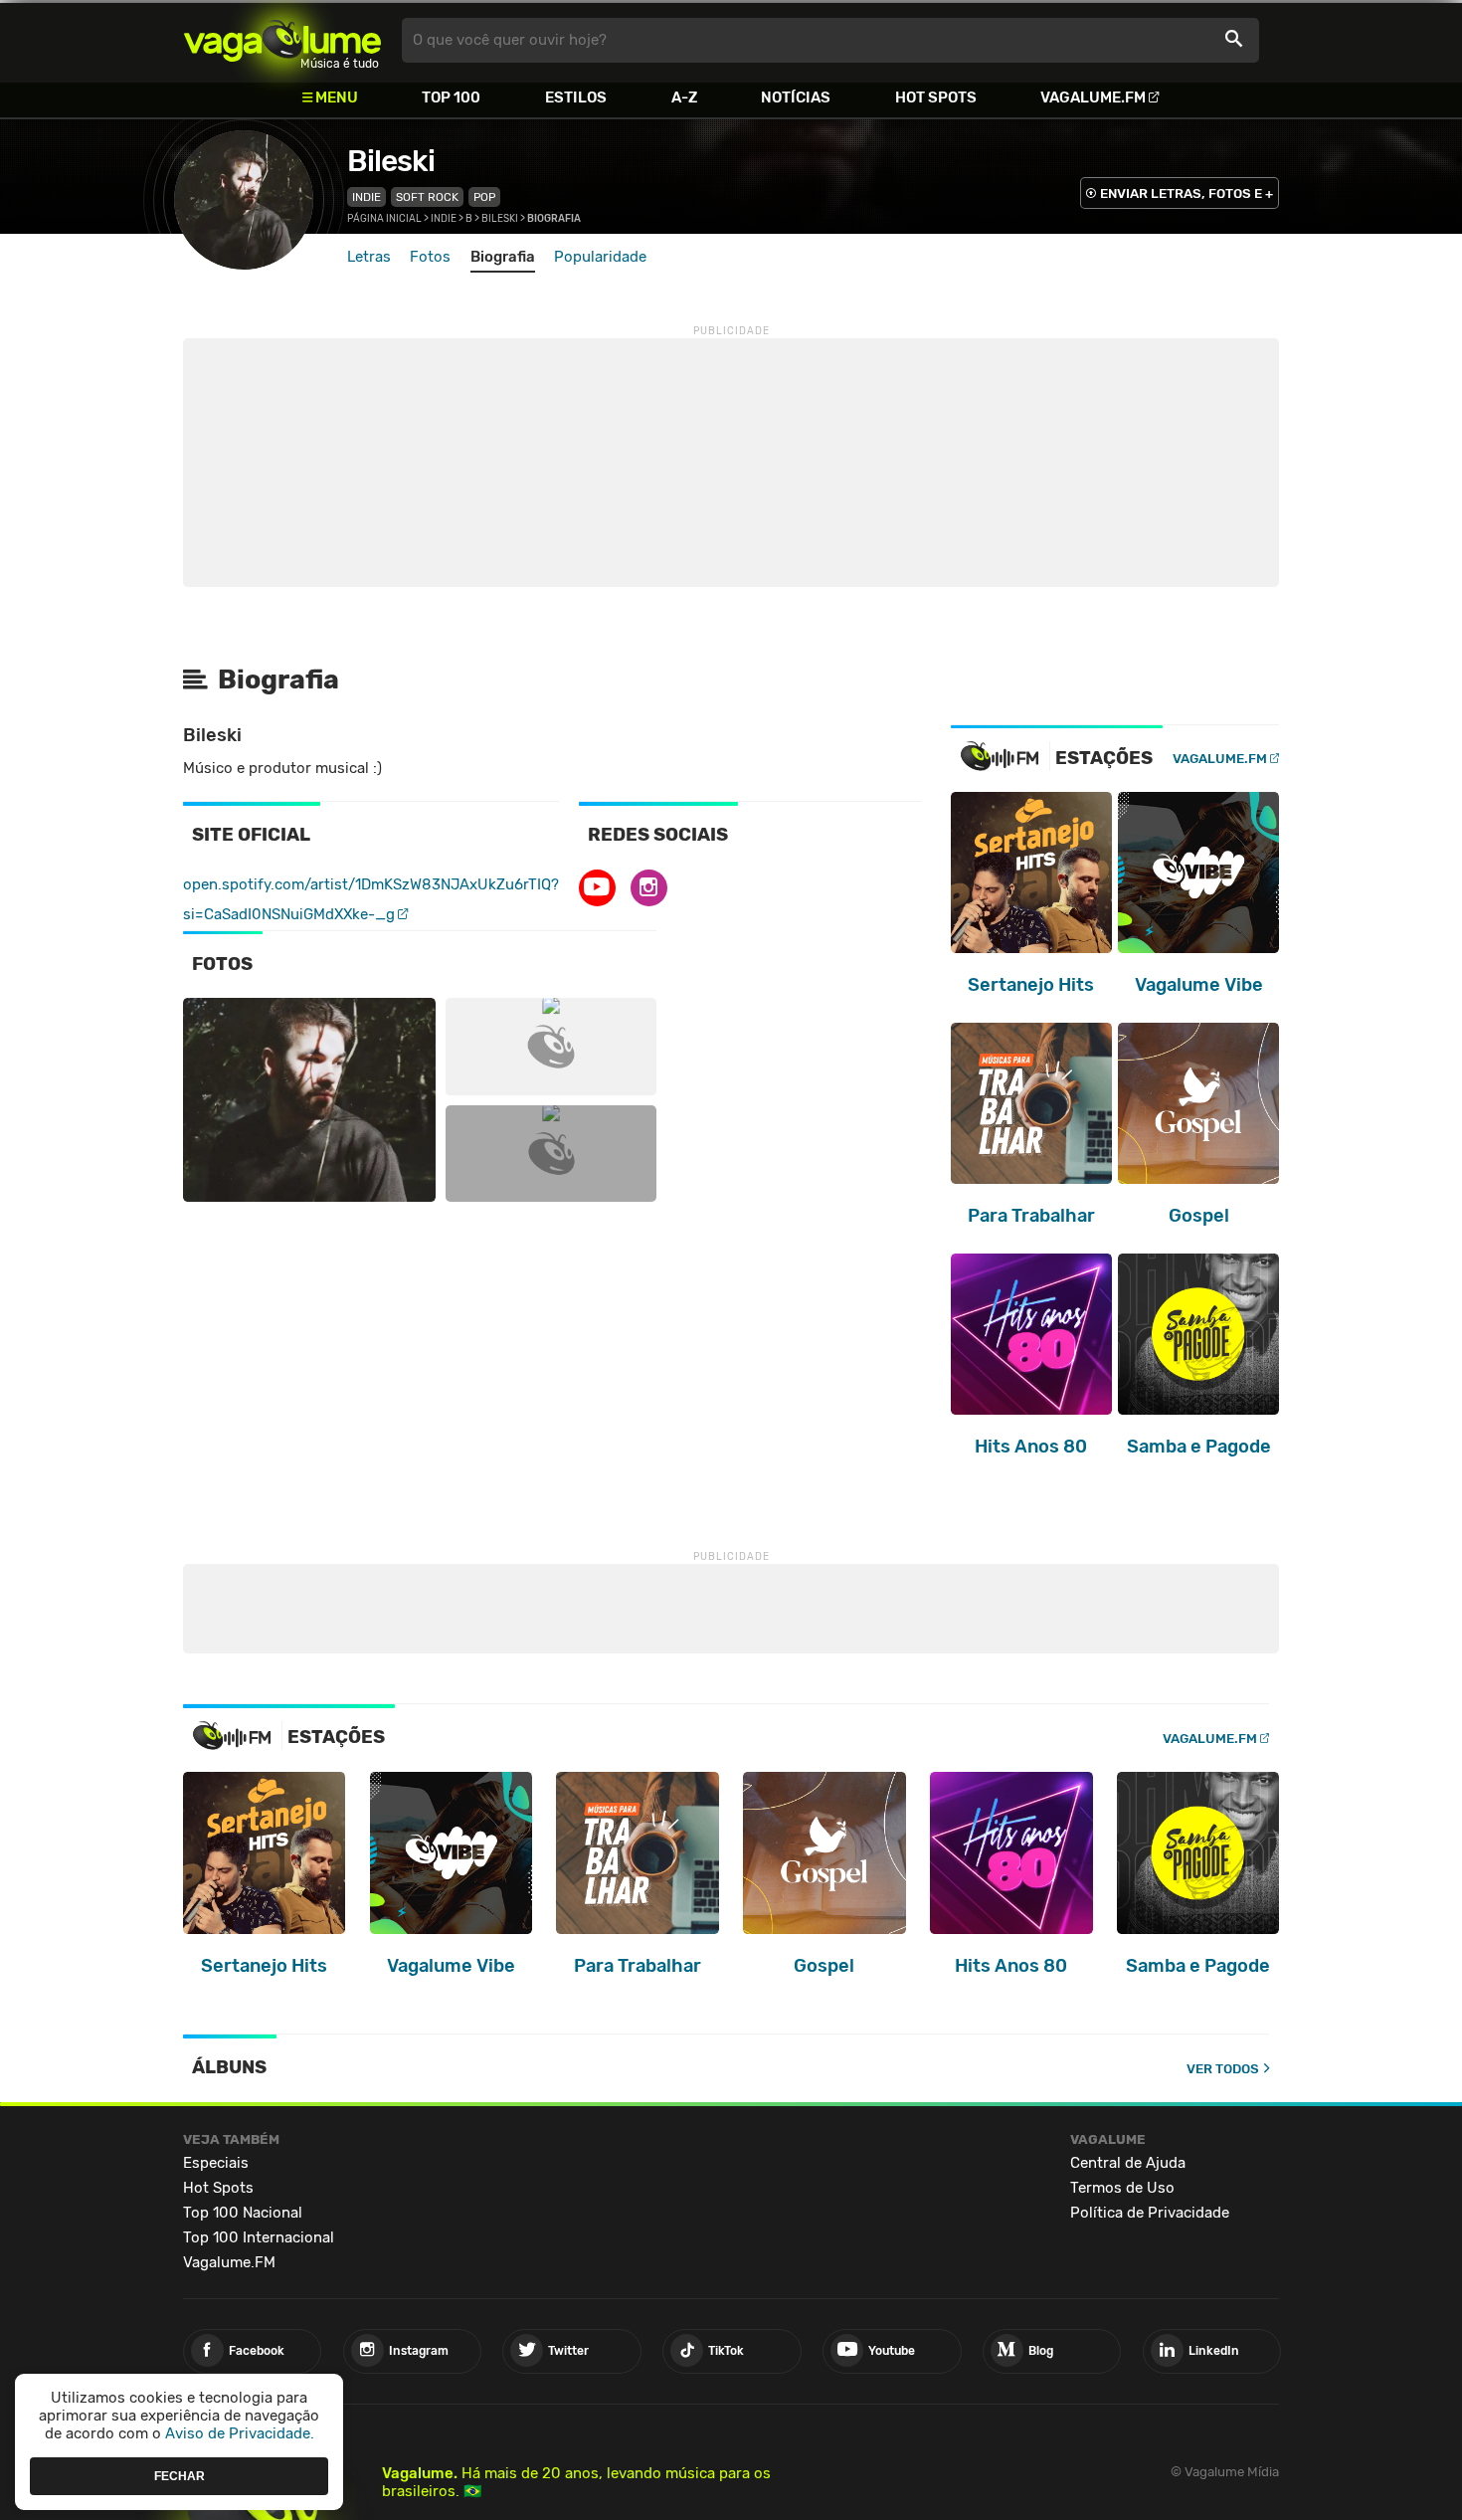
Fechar (180, 2475)
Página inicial (384, 219)
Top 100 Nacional (243, 2213)
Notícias (796, 97)
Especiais (216, 2163)
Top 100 (451, 97)
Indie (366, 197)
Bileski (391, 161)
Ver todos (1223, 2069)
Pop (484, 197)
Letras (369, 257)
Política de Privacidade (1150, 2213)
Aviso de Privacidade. (240, 2433)
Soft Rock (427, 197)
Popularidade (600, 257)
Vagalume (282, 40)
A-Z (684, 97)
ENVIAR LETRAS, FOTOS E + (1187, 194)
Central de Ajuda (1128, 2163)
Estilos (576, 97)
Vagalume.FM (1093, 97)
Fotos (430, 257)
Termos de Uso (1122, 2188)
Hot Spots (936, 97)
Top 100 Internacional (259, 2237)
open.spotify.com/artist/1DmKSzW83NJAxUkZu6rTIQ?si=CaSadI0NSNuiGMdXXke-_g (371, 899)
